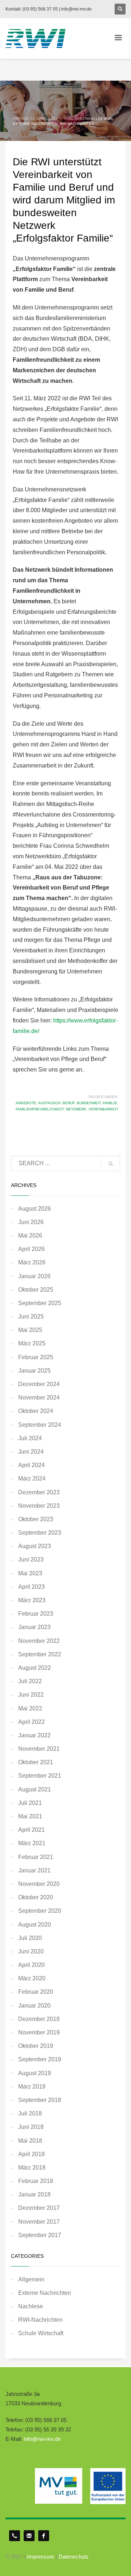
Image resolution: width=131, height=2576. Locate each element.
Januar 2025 (34, 1371)
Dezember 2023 (39, 1492)
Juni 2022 (31, 1695)
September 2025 (40, 1303)
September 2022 (40, 1654)
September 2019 (40, 2059)
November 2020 (39, 1884)
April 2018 (31, 2154)
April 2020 (31, 1965)
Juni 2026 (31, 1222)
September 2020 (40, 1911)
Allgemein (102, 119)
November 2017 (39, 2222)
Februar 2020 (36, 1992)
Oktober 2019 (36, 2046)
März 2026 (32, 1262)
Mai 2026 (30, 1236)
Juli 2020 (30, 1938)
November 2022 (39, 1641)
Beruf (69, 1103)
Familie (110, 1103)
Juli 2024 (30, 1438)
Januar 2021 (34, 1870)
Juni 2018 (31, 2127)
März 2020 (32, 1978)
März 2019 (32, 2087)
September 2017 (40, 2235)
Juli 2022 (30, 1681)
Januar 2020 (34, 2006)
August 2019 (35, 2073)
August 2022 (35, 1668)
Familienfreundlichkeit (40, 1109)
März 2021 (32, 1843)
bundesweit (89, 1103)
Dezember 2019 (39, 2019)
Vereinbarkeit (103, 1109)
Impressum (41, 2557)
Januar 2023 (34, 1627)
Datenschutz (74, 2557)
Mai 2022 (30, 1708)
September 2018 (40, 2100)
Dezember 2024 (39, 1384)
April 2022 (31, 1722)
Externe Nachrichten (35, 124)
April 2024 (31, 1465)
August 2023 (35, 1546)
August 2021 (35, 1789)
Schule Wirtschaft (41, 2333)
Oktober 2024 (36, 1411)
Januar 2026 (34, 1276)
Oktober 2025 (36, 1290)
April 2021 (31, 1830)
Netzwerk (76, 1109)
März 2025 (32, 1343)
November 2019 (39, 2032)
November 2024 (39, 1398)
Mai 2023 (30, 1573)
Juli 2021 (30, 1803)
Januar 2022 (34, 1735)
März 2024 (32, 1479)
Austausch (49, 1103)
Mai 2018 (30, 2141)
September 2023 (40, 1533)
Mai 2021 (30, 1816)
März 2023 (32, 1600)
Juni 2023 (31, 1560)
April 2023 (31, 1587)
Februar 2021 (36, 1857)
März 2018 (32, 2168)
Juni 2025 (31, 1317)
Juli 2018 (30, 2113)
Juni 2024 (31, 1452)
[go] (111, 1164)
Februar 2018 (36, 2181)
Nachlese (31, 2306)
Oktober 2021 (36, 1762)
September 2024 (40, 1425)
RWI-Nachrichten (77, 124)
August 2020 (35, 1925)
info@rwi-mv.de (42, 2439)
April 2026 (31, 1249)
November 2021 (39, 1749)
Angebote (26, 1103)
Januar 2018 (34, 2194)
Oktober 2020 (36, 1897)
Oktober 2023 (36, 1519)
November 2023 (39, 1506)
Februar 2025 (36, 1357)
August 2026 (35, 1209)
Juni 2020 (31, 1951)
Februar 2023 (36, 1614)
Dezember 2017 (39, 2208)
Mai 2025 (30, 1330)
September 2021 (40, 1776)
